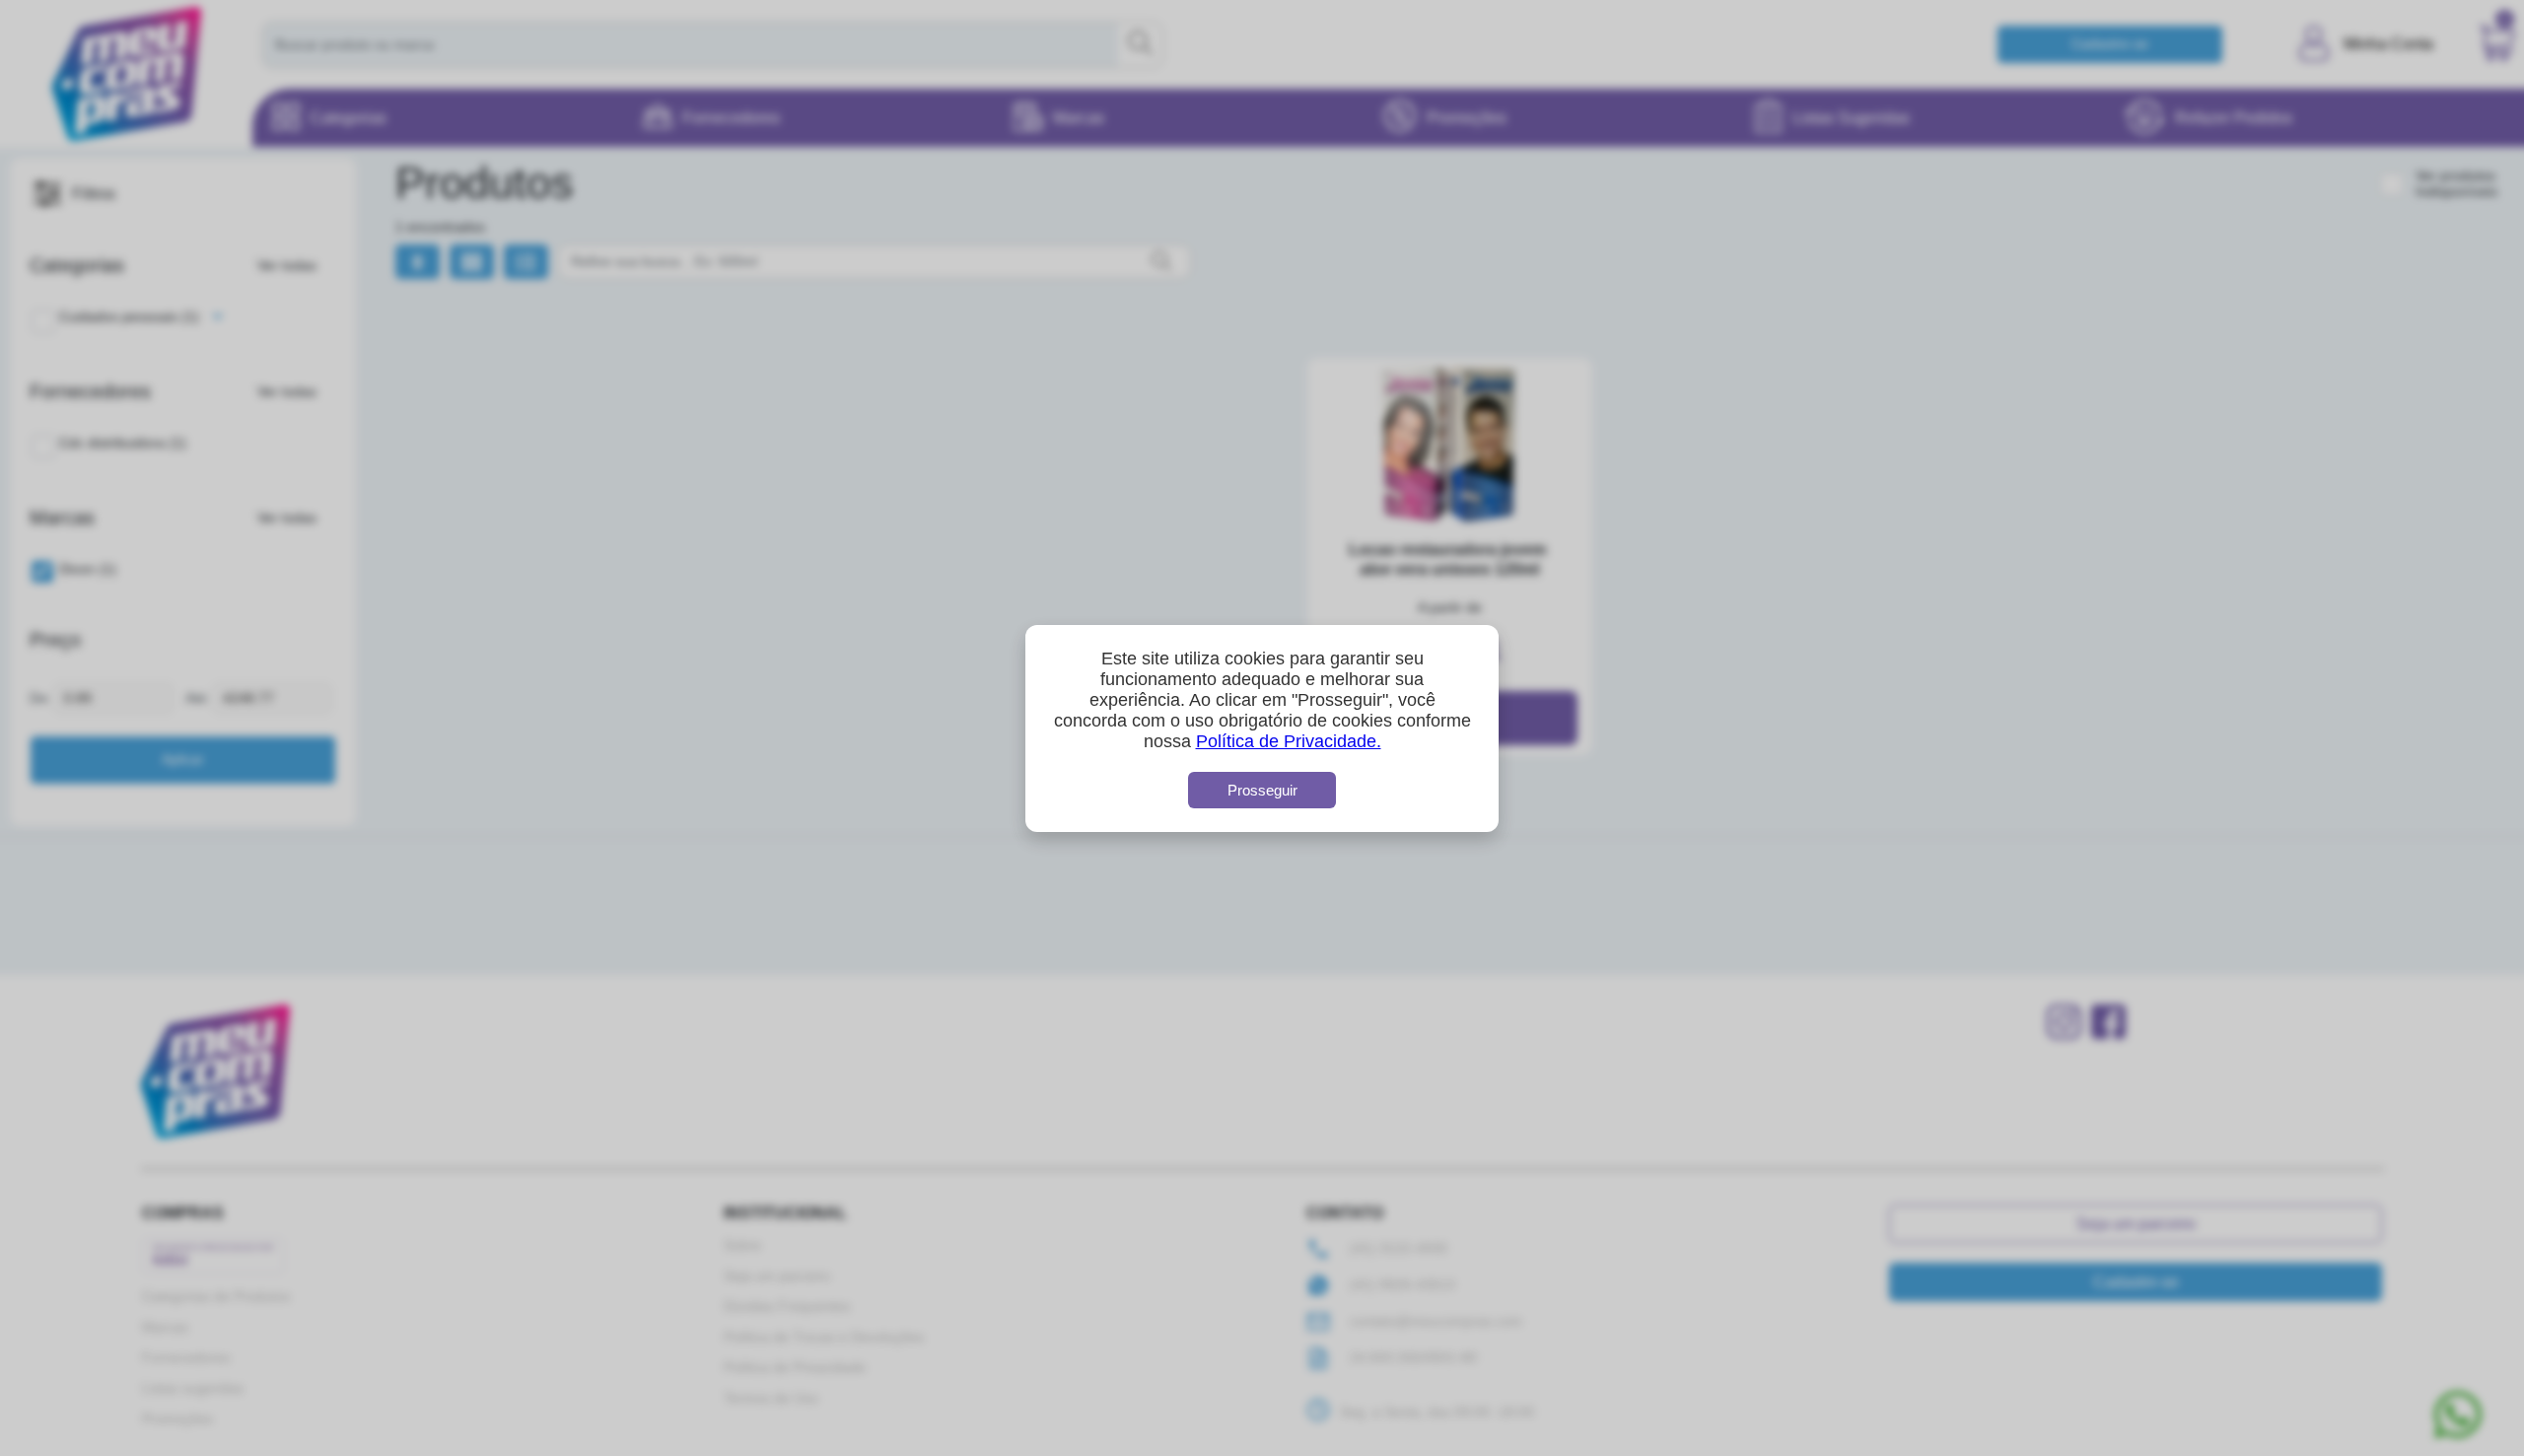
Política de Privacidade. (1289, 741)
